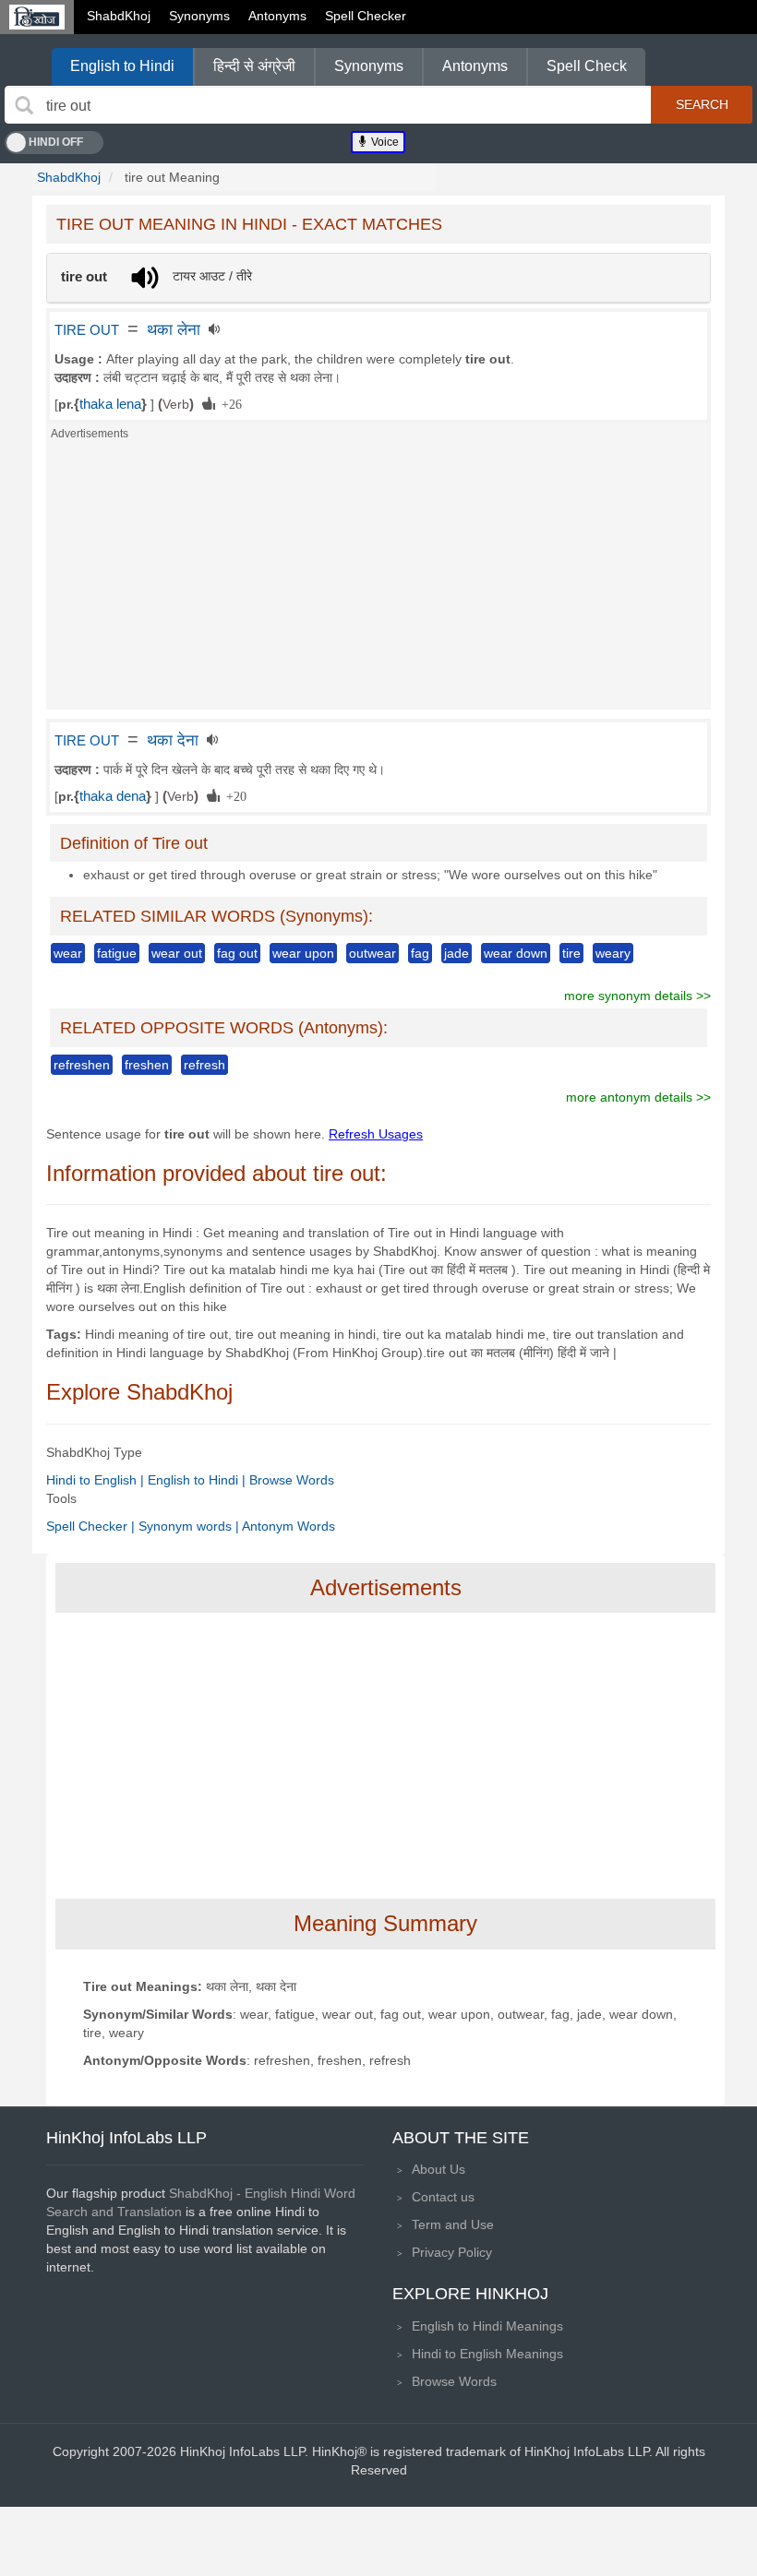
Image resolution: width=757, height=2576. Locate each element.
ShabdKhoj (119, 16)
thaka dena (113, 796)
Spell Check (587, 66)
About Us (439, 2169)
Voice (384, 142)
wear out (177, 953)
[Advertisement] (378, 580)
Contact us (443, 2197)
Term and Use (453, 2224)
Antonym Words (288, 1526)
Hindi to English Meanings (487, 2354)
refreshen (82, 1065)
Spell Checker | (92, 1526)
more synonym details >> (637, 996)
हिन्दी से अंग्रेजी (254, 66)
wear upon (303, 953)
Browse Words (292, 1480)
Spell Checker (366, 16)
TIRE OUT (87, 330)
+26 (228, 403)
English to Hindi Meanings (487, 2326)
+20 (233, 795)
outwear (372, 953)
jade (457, 953)
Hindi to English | (97, 1480)
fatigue (117, 953)
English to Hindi (122, 66)
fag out (237, 953)
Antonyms (277, 16)
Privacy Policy (452, 2252)
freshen (147, 1065)
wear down (516, 953)
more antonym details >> (638, 1097)
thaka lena (110, 404)
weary (613, 953)
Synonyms (199, 16)
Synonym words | (190, 1526)
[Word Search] (24, 105)
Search (702, 104)
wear (68, 953)
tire (571, 953)
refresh (204, 1065)
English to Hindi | (198, 1480)
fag (420, 953)
